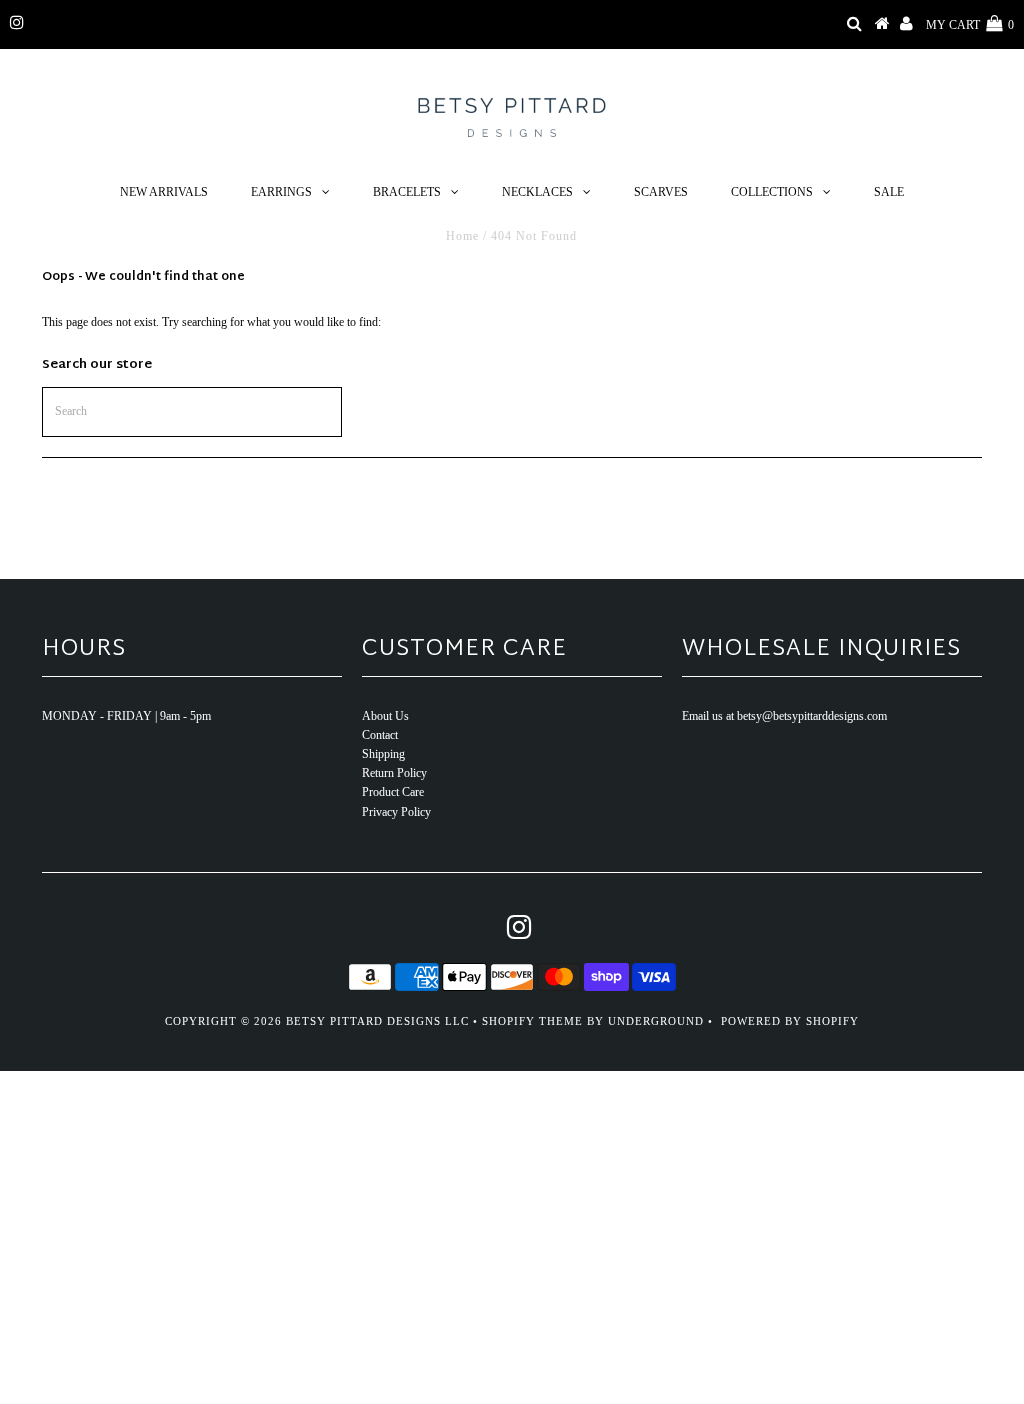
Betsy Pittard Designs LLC (377, 1021)
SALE (889, 192)
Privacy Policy (396, 812)
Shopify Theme (532, 1021)
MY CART (970, 25)
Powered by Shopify (790, 1021)
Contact (380, 735)
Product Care (393, 792)
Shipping (383, 754)
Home (462, 236)
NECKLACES (537, 192)
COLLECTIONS (772, 192)
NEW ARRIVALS (164, 192)
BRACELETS (407, 192)
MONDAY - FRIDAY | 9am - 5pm (126, 716)
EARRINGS (281, 192)
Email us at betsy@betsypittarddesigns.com (784, 716)
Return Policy (394, 773)
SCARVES (661, 192)
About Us (385, 716)
